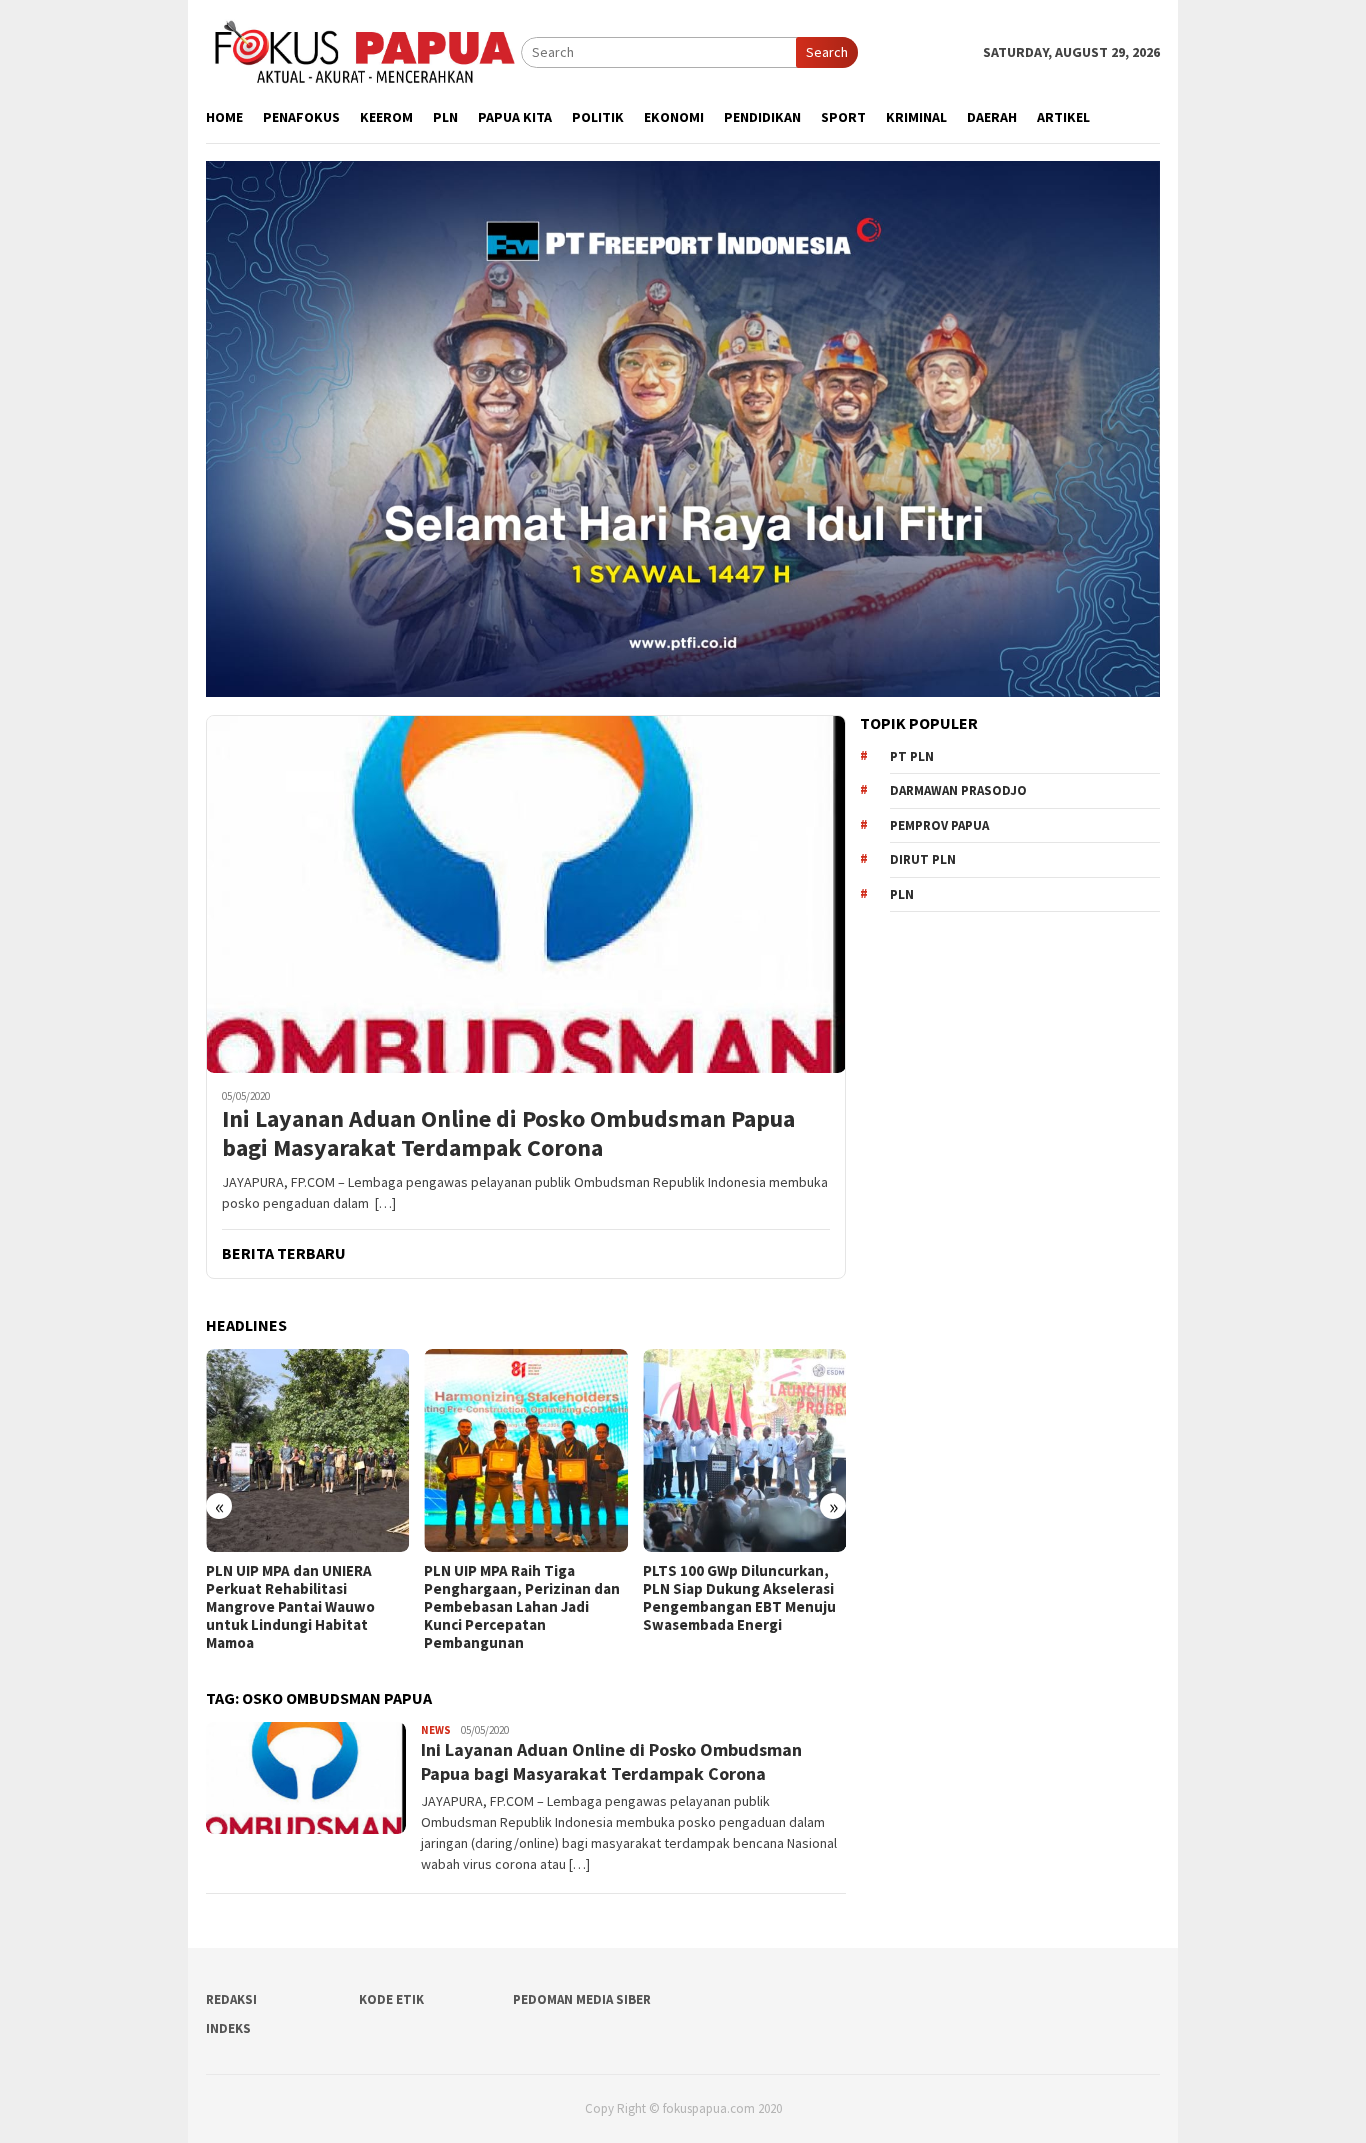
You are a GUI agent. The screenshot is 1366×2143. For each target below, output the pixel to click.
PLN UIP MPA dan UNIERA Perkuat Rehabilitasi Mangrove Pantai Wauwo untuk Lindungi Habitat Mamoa (290, 1607)
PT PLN (912, 756)
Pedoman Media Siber (582, 1999)
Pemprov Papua (939, 825)
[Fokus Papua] (363, 51)
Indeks (228, 2028)
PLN (902, 894)
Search (827, 52)
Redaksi (231, 1999)
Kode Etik (391, 1999)
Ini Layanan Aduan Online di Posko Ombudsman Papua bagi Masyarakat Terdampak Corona (508, 1134)
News (436, 1730)
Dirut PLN (923, 859)
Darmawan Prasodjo (958, 790)
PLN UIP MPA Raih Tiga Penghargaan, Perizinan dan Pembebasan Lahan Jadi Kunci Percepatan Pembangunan (522, 1607)
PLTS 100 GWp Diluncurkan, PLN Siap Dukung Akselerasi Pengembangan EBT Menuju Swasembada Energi (739, 1598)
